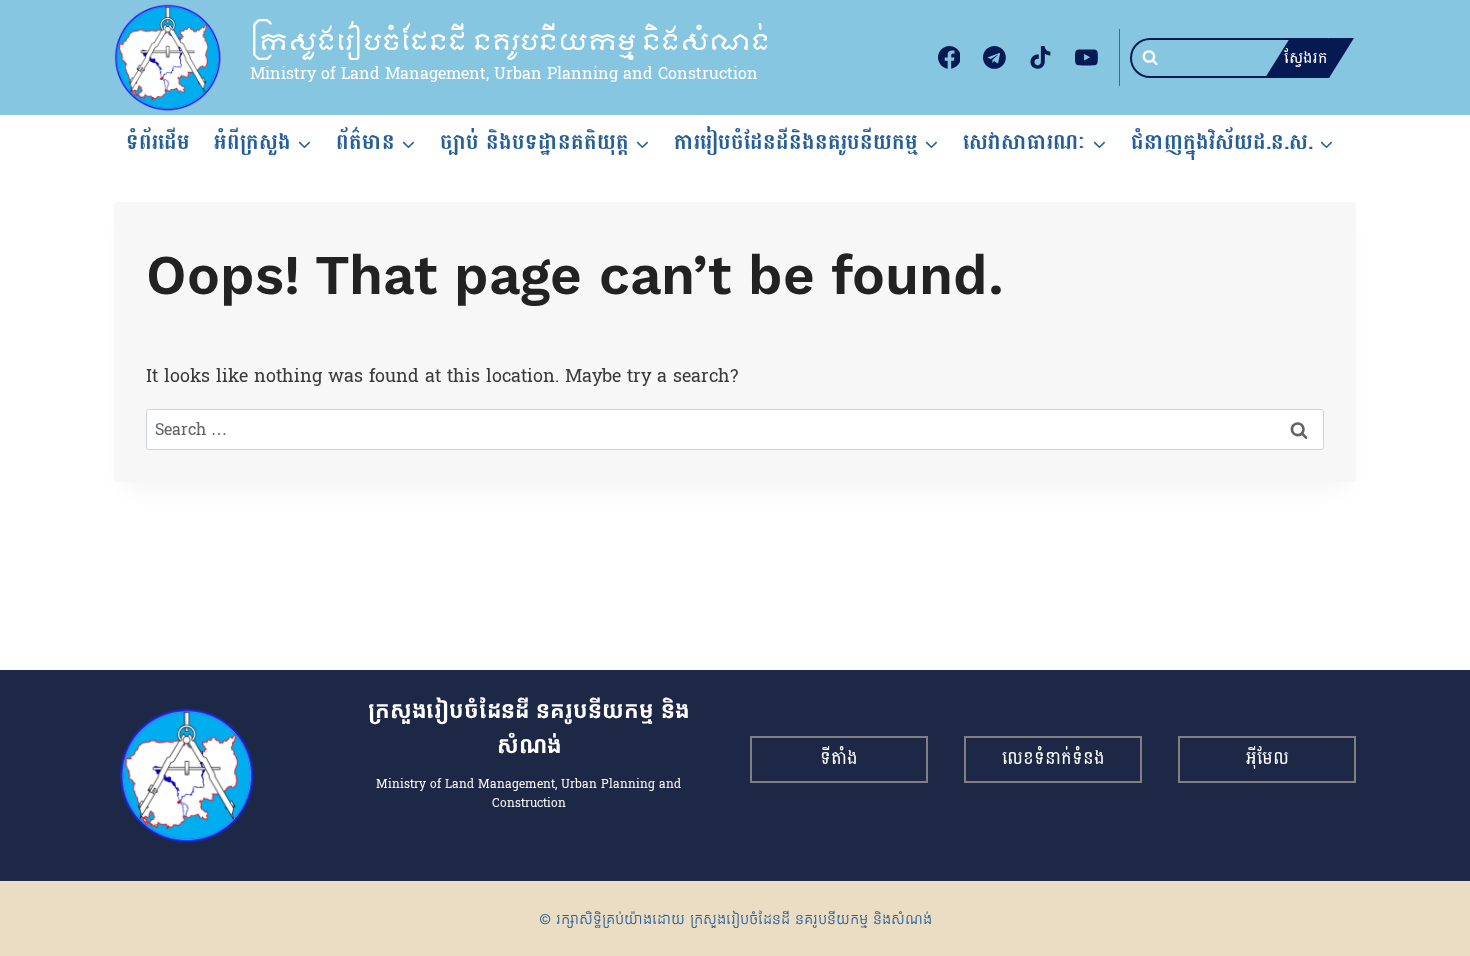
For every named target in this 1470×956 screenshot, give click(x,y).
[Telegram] (995, 58)
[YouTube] (1086, 58)
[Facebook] (949, 58)
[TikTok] (1041, 58)
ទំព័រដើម (158, 142)
